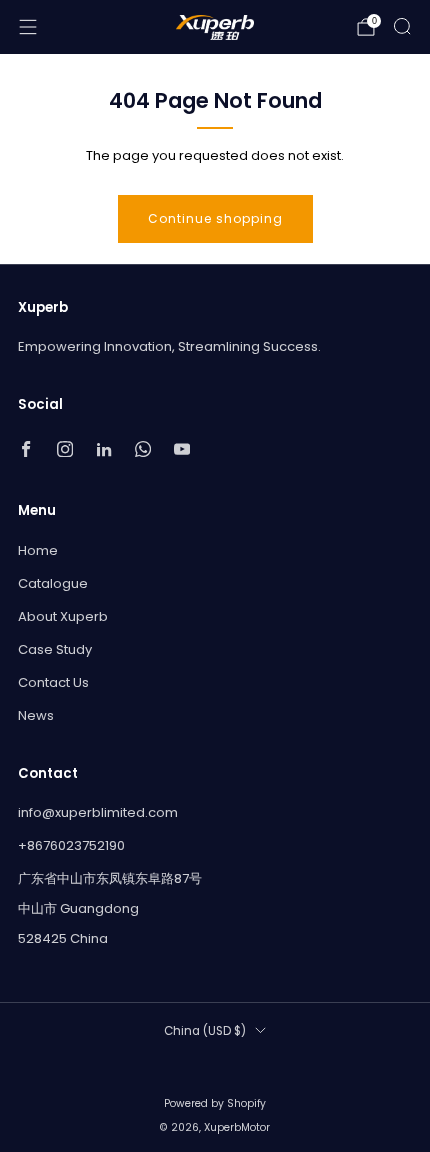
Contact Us (53, 682)
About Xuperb (63, 616)
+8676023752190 (71, 845)
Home (38, 550)
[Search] (402, 26)
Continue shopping (215, 218)
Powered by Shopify (215, 1103)
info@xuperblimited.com (98, 812)
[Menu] (28, 27)
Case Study (55, 649)
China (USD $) (205, 1031)
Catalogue (53, 583)
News (36, 715)
